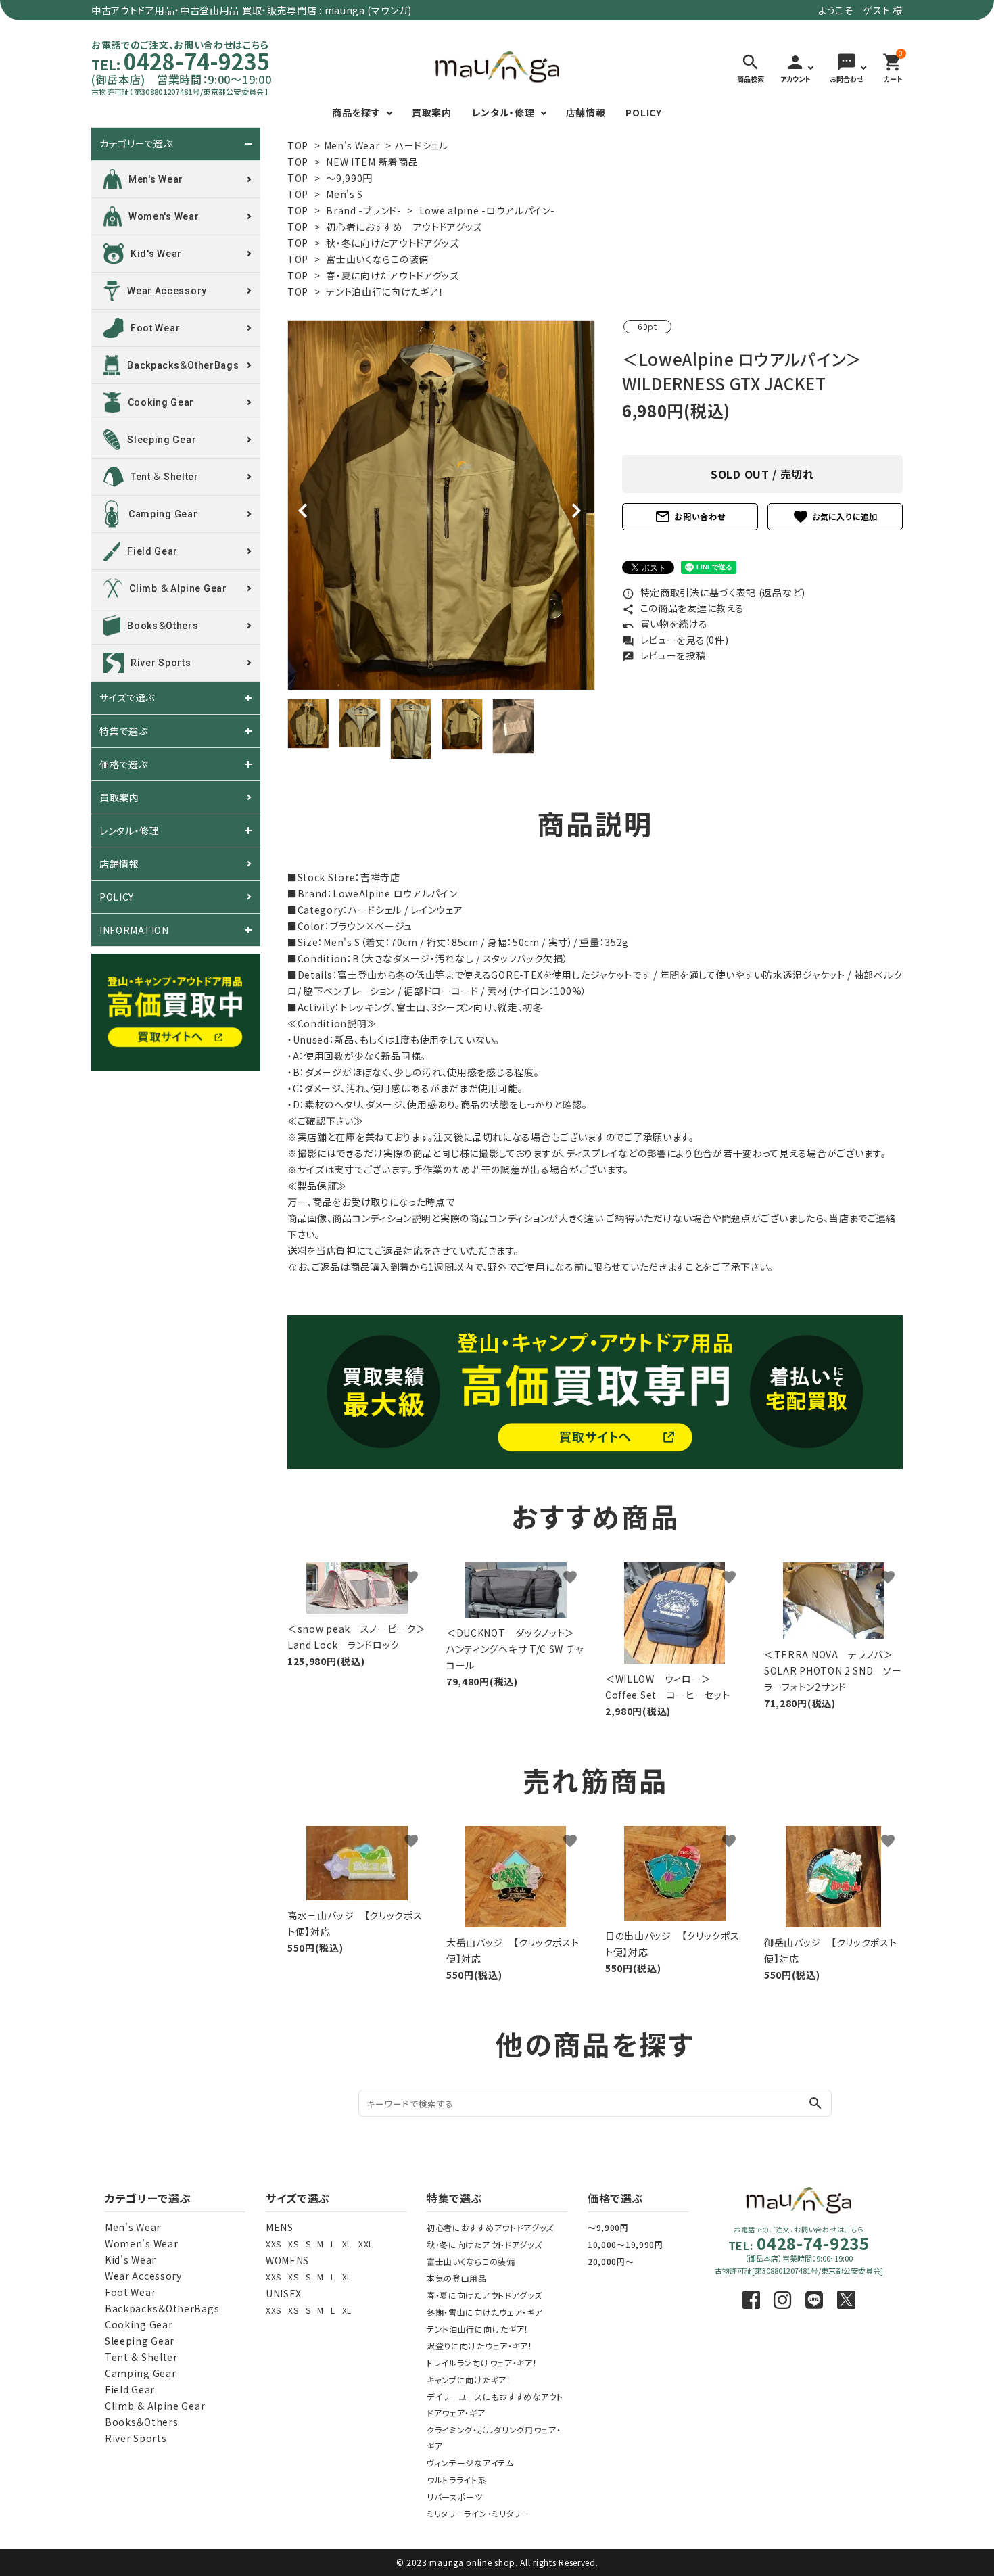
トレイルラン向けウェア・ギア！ (482, 2363)
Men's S (345, 194)
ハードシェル (422, 145)
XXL (366, 2244)
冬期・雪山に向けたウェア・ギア (485, 2312)
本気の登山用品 (457, 2278)
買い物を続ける (665, 624)
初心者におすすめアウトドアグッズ (490, 2227)
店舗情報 (586, 112)
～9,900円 (608, 2227)
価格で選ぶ (124, 764)
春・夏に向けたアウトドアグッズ (393, 275)
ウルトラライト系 (457, 2480)
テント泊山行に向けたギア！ (385, 291)
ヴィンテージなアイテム (470, 2463)
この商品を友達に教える (683, 608)
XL (347, 2244)
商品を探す (356, 112)
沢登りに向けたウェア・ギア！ (480, 2346)
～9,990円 (349, 178)
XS (293, 2244)
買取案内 (432, 112)
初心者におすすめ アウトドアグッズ (404, 227)
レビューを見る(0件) (675, 640)
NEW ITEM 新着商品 (372, 162)
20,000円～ (611, 2261)
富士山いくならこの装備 (377, 259)
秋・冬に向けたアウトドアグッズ (393, 243)
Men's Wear (352, 145)
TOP (298, 145)
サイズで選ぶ (127, 698)
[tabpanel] (441, 505)
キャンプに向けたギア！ (469, 2380)
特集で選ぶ (124, 731)
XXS (274, 2244)
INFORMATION (134, 930)
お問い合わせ (690, 517)
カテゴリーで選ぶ (136, 144)
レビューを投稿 (664, 655)
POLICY (643, 112)
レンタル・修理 (503, 112)
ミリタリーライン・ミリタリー (478, 2513)
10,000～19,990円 (625, 2244)
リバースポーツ (455, 2497)
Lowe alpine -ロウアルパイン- (487, 210)
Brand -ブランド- (363, 210)
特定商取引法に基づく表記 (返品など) (714, 592)
